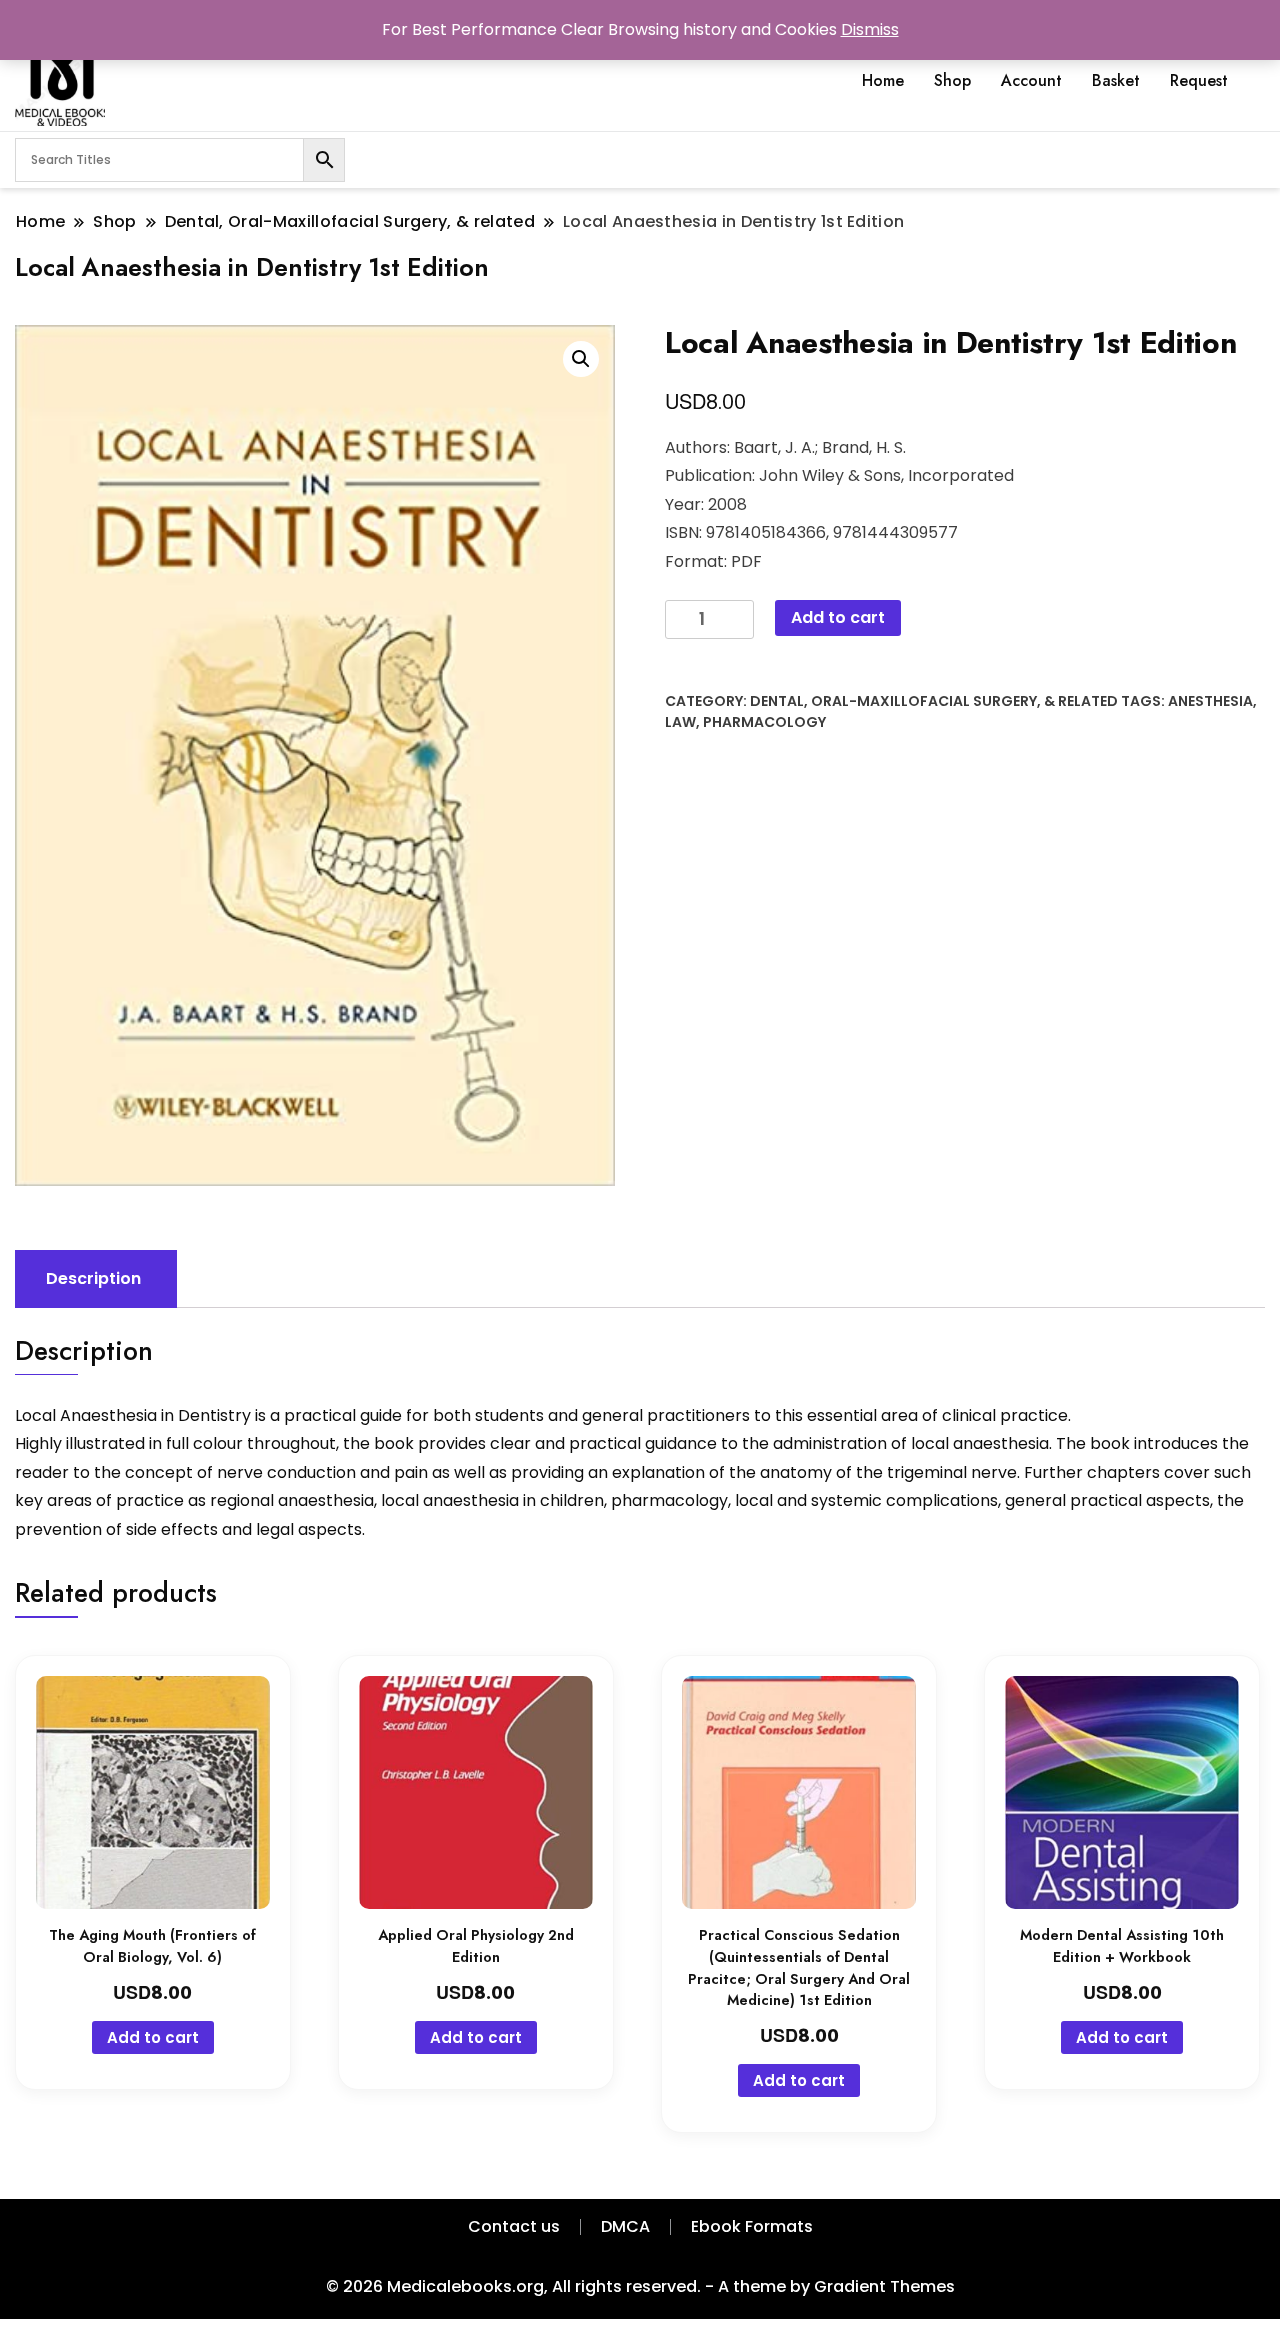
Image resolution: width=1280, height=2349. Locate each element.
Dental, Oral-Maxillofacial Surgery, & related (934, 701)
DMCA (625, 2226)
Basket (1116, 80)
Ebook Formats (752, 2226)
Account (1031, 80)
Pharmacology (764, 722)
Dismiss (870, 29)
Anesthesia (1210, 701)
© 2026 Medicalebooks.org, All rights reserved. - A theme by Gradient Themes (640, 2286)
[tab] (93, 1279)
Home (883, 80)
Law (680, 722)
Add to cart (838, 617)
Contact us (514, 2226)
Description (93, 1278)
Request (1199, 80)
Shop (952, 80)
